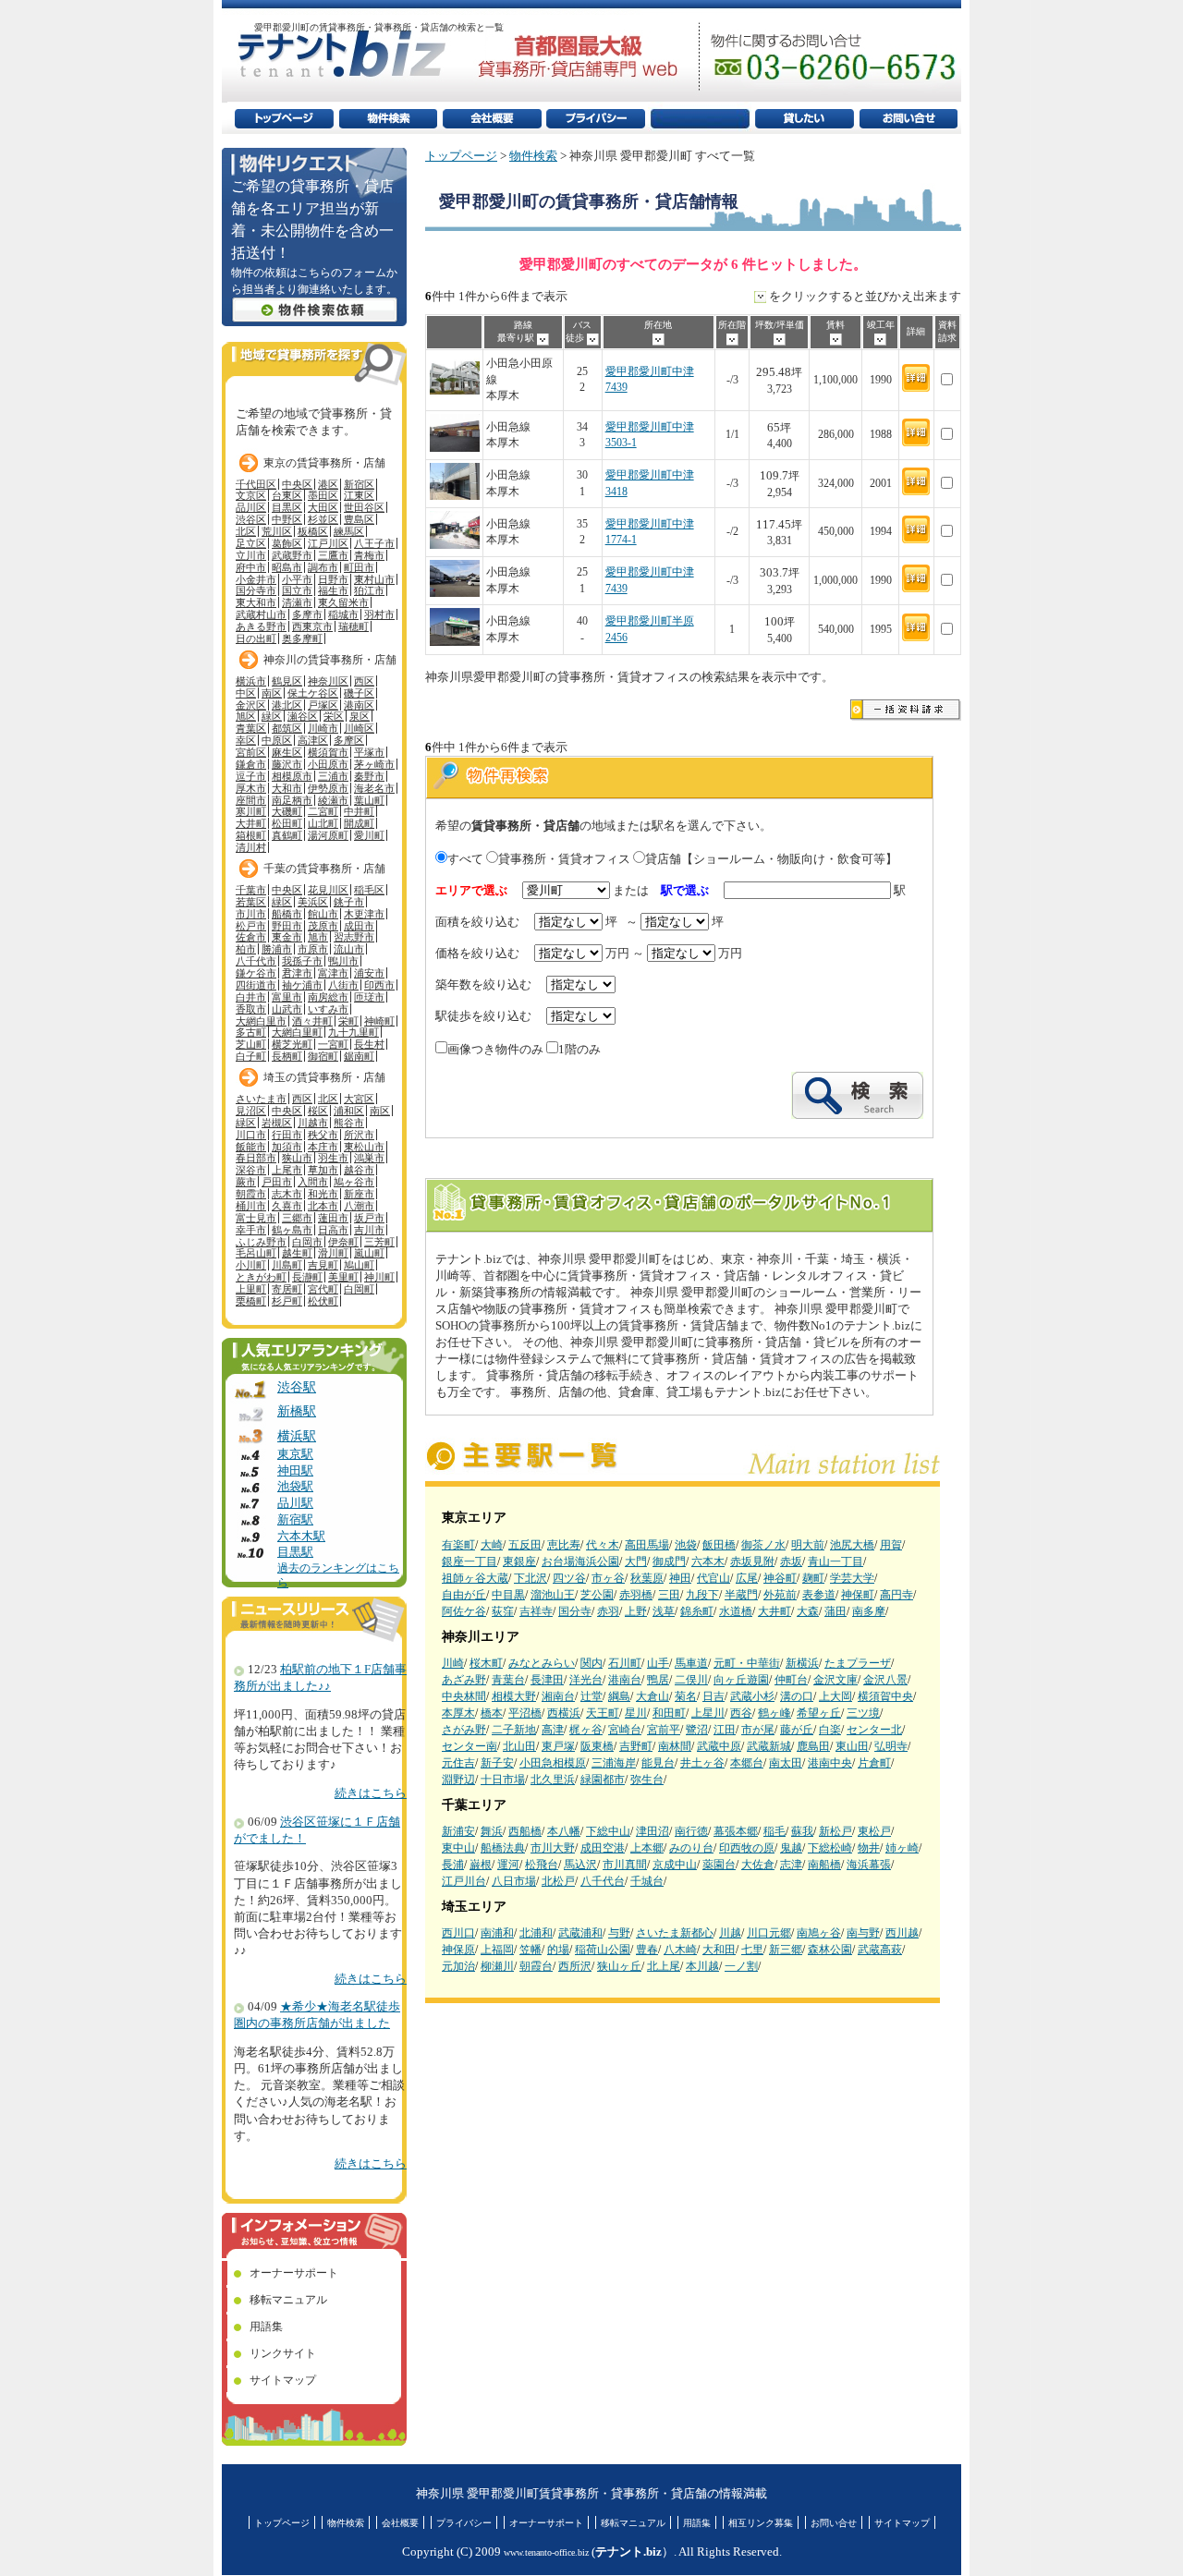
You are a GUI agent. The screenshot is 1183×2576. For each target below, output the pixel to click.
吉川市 (369, 1230)
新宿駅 (295, 1520)
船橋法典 (503, 1848)
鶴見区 (287, 681)
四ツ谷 (569, 1578)
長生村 (369, 1044)
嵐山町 (369, 1253)
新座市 (359, 1194)
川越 (730, 1933)
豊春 (647, 1950)
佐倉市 (251, 937)
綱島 (619, 1696)
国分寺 (575, 1611)
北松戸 (558, 1881)
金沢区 (251, 705)
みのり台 (691, 1848)
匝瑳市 (369, 997)
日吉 (713, 1696)
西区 (364, 681)
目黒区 (287, 507)
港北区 (287, 705)
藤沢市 (287, 764)
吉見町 (323, 1265)
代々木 (603, 1545)
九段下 (702, 1595)
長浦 (453, 1865)
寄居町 (287, 1289)
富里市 (287, 997)
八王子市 (374, 543)
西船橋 (525, 1831)
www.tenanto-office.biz (546, 2552)
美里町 (343, 1277)
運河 (508, 1865)
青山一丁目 (835, 1561)
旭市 (318, 937)
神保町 (858, 1595)
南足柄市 (292, 800)
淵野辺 (458, 1780)
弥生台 (647, 1780)
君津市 (297, 973)
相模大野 (514, 1696)
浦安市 (369, 973)
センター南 (470, 1746)
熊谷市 (349, 1123)
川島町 (287, 1265)
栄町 (348, 1021)
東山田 (852, 1746)
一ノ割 (741, 1966)
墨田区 (323, 495)
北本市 (323, 1206)
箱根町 (251, 835)
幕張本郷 (736, 1831)
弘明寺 (891, 1746)
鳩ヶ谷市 (354, 1182)
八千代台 (603, 1881)
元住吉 (458, 1763)
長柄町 (287, 1056)
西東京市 (312, 626)
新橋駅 (297, 1411)
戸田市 (277, 1182)
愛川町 (369, 835)
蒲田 (835, 1611)
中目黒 (508, 1595)
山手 (658, 1663)
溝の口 (797, 1696)
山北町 (323, 823)
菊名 (686, 1696)
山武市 (287, 1009)
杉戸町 (287, 1301)
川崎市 (323, 728)
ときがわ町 (261, 1277)
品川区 (251, 507)
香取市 (251, 1009)
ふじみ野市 (261, 1242)
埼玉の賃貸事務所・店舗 (324, 1077)
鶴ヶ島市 (292, 1230)
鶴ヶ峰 (774, 1713)
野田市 (287, 926)
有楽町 (458, 1545)
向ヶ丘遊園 (741, 1680)
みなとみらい (542, 1663)
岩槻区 (277, 1123)
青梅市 (369, 555)
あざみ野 (464, 1680)
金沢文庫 (835, 1680)
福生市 (333, 590)
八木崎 (680, 1950)
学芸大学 (852, 1578)
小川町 (251, 1265)
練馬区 (349, 531)
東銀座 (519, 1561)
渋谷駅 (297, 1387)
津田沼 (652, 1831)
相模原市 (292, 776)
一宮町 (333, 1044)
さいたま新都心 (675, 1933)
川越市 (313, 1123)
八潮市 (359, 1206)
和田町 (669, 1713)
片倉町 (874, 1763)
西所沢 (575, 1966)
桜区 (318, 1111)
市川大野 (553, 1848)
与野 (619, 1933)
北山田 (519, 1746)
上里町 (251, 1289)
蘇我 (802, 1831)
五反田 (525, 1545)
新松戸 (835, 1831)
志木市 (287, 1194)
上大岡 (835, 1696)
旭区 (246, 716)
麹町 (813, 1578)
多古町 (251, 1032)
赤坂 (791, 1561)
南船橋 (824, 1865)
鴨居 (658, 1680)
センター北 (874, 1730)
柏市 (246, 949)
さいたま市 (261, 1099)
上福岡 (497, 1950)
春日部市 (256, 1158)
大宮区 (359, 1099)
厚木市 (251, 788)
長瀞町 (307, 1277)
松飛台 (542, 1865)
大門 (636, 1561)
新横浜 (802, 1663)
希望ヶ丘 (819, 1713)
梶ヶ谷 (586, 1730)
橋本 (492, 1713)
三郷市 (297, 1218)
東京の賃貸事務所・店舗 (324, 463)
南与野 (863, 1933)
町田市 (359, 567)
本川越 (702, 1966)
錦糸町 (697, 1611)
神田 (680, 1578)
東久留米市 (343, 602)
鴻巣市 (369, 1158)
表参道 (819, 1595)
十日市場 (503, 1780)
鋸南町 (359, 1056)
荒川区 (277, 531)
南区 (272, 693)
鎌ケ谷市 (256, 973)
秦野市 (369, 776)
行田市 (287, 1135)
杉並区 (323, 519)
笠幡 (531, 1950)
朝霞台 (536, 1966)
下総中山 (608, 1831)
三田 (669, 1595)
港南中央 (830, 1763)
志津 (791, 1865)
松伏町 (323, 1301)
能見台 (658, 1763)
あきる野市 (261, 626)
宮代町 (323, 1289)
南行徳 (691, 1831)
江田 (725, 1730)
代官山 (713, 1578)
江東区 (359, 495)
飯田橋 (719, 1545)
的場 (558, 1950)
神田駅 (295, 1471)
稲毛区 (369, 890)
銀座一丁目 (470, 1561)
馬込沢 (580, 1865)
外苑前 (780, 1595)
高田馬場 (647, 1545)
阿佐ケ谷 (464, 1611)
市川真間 (625, 1865)
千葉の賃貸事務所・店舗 (324, 869)
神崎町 (379, 1021)
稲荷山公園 (603, 1950)
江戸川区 (328, 543)
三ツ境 (863, 1713)
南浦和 (497, 1933)
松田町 (287, 823)
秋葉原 (647, 1578)
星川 (636, 1713)
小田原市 (328, 764)
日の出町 (256, 638)
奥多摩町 (302, 638)
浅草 (664, 1611)
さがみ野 (464, 1730)
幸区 (246, 740)
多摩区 (349, 740)
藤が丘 (797, 1730)
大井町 (774, 1611)
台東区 (287, 495)
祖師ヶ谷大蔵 (475, 1578)
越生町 (297, 1253)
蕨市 (246, 1182)
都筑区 (287, 728)
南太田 (786, 1763)
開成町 (359, 823)
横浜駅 (297, 1436)
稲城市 (343, 614)
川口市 (251, 1135)
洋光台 (586, 1680)
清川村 (251, 847)
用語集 (266, 2327)
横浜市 (251, 681)
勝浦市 (277, 949)
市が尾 (758, 1730)
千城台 (647, 1881)
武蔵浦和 (580, 1933)
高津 (553, 1730)
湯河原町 (328, 835)
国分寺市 (256, 590)
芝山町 (251, 1044)
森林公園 (830, 1950)
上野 (636, 1611)
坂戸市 (369, 1218)
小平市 (297, 579)
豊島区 (359, 519)
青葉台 (508, 1680)
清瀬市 (297, 602)
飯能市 (251, 1147)
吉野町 (636, 1746)
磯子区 (359, 693)
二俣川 (691, 1680)
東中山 (458, 1848)
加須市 (287, 1147)
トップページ (461, 156)
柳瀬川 (497, 1966)
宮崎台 (625, 1730)
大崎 (492, 1545)
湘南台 (558, 1696)
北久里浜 (553, 1780)
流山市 (349, 949)
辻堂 (591, 1696)
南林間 (675, 1746)
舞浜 (492, 1831)
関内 (591, 1663)
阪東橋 (597, 1746)
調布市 (323, 567)
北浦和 (536, 1933)
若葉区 (251, 902)
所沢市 (359, 1135)
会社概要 (400, 2523)
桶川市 (251, 1206)
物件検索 (533, 156)
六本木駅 (301, 1537)
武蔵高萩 (880, 1950)
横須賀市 (328, 752)
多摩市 (307, 614)
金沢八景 (885, 1680)
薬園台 (719, 1865)
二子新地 (514, 1730)
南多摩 (869, 1611)
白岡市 (307, 1242)
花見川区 (328, 890)
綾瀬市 (333, 800)
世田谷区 (364, 507)
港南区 (359, 705)
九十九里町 (354, 1032)
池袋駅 (295, 1487)
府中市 (251, 567)
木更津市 (364, 914)
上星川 (708, 1713)
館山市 (323, 914)
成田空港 (603, 1848)
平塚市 (369, 752)
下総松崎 (830, 1848)
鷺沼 (697, 1730)
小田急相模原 (553, 1763)
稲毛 (774, 1831)
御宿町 (323, 1056)
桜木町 (486, 1663)
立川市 (251, 555)
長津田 (547, 1680)
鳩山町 (359, 1265)
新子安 (497, 1763)
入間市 (313, 1182)
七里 (752, 1950)
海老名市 (374, 788)
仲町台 (791, 1680)
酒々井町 (312, 1021)
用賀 (891, 1545)
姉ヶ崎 (902, 1848)
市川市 (251, 914)
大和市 (287, 788)
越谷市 (359, 1170)
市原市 (313, 949)
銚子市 (349, 902)
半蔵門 (741, 1595)
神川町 (379, 1277)
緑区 (272, 716)
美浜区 (313, 902)
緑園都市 (603, 1780)
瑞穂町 (354, 626)
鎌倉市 (251, 764)
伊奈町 (343, 1242)
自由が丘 (464, 1595)
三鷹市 (333, 555)
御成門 (669, 1561)
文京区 (251, 495)
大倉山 (652, 1696)
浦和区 (349, 1111)
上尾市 (287, 1170)
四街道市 (256, 985)
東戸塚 (558, 1746)
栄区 (334, 716)
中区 (246, 693)
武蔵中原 (719, 1746)
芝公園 (597, 1595)
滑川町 (333, 1253)
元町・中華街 (747, 1663)
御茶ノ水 (763, 1545)
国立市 (297, 590)
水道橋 (736, 1611)
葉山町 (369, 800)
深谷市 (251, 1170)
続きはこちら (371, 1793)
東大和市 (256, 602)
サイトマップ (283, 2380)
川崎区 (359, 728)
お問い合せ (834, 2523)
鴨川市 (343, 961)
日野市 (333, 579)
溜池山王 (553, 1595)
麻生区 (287, 752)
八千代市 (256, 961)
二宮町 (323, 811)
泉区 (360, 716)
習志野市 (354, 937)
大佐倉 (758, 1865)
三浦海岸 (614, 1763)
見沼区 (251, 1111)
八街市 (343, 985)
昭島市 (287, 567)
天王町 (603, 1713)
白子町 (251, 1056)
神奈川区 (328, 681)
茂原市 (323, 926)
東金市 (287, 937)
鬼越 (791, 1848)
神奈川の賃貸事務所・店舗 (330, 660)
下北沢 (531, 1578)
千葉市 (251, 890)
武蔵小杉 (752, 1696)
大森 (808, 1611)
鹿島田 (813, 1746)
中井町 (359, 811)
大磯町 (287, 811)
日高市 (333, 1230)
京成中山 (675, 1865)
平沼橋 (525, 1713)
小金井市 (256, 579)
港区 (328, 484)
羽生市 (333, 1158)
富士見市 (256, 1218)
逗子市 (251, 776)
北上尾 (664, 1966)
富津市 (333, 973)
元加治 (458, 1966)
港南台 (625, 1680)
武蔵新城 (769, 1746)
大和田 (719, 1950)
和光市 (323, 1194)
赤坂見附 (752, 1561)
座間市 (251, 800)
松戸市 (251, 926)
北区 (246, 531)
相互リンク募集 (761, 2523)
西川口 (458, 1933)
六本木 (708, 1561)
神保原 (458, 1950)
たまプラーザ (858, 1663)
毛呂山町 (256, 1253)
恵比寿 (564, 1545)
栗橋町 (251, 1301)
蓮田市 (333, 1218)
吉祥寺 (536, 1611)
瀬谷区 (303, 716)
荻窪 (503, 1611)
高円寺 (896, 1595)
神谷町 (780, 1578)
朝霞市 (251, 1194)
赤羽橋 (636, 1595)
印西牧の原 (747, 1848)
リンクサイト (283, 2353)
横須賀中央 (885, 1696)
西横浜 (564, 1713)
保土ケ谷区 (313, 693)
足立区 (251, 543)
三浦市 (333, 776)
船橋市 (287, 914)
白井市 (251, 997)
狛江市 (369, 590)
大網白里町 (297, 1032)
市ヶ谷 (608, 1578)
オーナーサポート (294, 2273)
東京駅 (295, 1454)
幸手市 (251, 1230)
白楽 (830, 1730)
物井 (869, 1848)
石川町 (625, 1663)
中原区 (277, 740)
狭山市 (297, 1158)
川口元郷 (769, 1933)
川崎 (453, 1663)
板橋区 (313, 531)
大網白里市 (261, 1021)
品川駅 (295, 1503)
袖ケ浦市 (302, 985)
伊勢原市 (328, 788)
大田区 (323, 507)
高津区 (313, 740)
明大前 (808, 1545)
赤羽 (608, 1611)
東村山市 (374, 579)
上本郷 (647, 1848)
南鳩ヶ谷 (819, 1933)
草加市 (323, 1170)
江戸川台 (464, 1881)
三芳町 (379, 1242)
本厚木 (458, 1713)
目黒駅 (295, 1552)
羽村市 (379, 614)
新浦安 (458, 1831)
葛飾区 (287, 543)
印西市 (379, 985)
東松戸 (874, 1831)
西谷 (741, 1713)
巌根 (481, 1865)
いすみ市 (328, 1009)
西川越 (902, 1933)
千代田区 (256, 484)
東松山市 (364, 1147)
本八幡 (564, 1831)
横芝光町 (292, 1044)
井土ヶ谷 (702, 1763)
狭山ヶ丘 (619, 1966)
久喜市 (287, 1206)
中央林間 (464, 1696)
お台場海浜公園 (580, 1561)
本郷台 (747, 1763)
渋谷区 (251, 519)
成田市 (359, 926)
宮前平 (664, 1730)
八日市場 (514, 1881)
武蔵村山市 (261, 614)
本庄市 (323, 1147)
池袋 (686, 1545)
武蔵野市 (292, 555)
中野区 (287, 519)
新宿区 (359, 484)
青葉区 (251, 728)
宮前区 (251, 752)
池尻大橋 (852, 1545)
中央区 (297, 484)
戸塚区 (323, 705)
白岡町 (359, 1289)
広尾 (747, 1578)
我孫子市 (302, 961)
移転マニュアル (288, 2300)
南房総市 (328, 997)
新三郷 (786, 1950)
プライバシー (464, 2523)
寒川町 (251, 811)
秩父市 (323, 1135)
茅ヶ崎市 (374, 764)
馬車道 (691, 1663)
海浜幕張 (869, 1865)
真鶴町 (287, 835)
